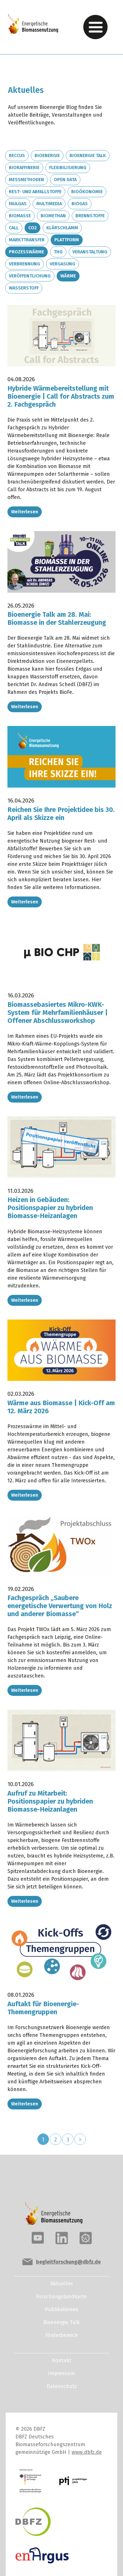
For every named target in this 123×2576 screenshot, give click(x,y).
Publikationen (62, 2309)
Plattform (67, 240)
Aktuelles (62, 2284)
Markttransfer (27, 240)
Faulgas (18, 204)
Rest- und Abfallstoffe (35, 192)
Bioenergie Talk (88, 155)
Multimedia (49, 204)
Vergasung (63, 264)
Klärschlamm (62, 228)
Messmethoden (26, 180)
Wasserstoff (24, 288)
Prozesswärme (26, 252)
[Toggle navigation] (95, 27)
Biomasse (20, 216)
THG (58, 252)
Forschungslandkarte (61, 2297)
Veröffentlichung (30, 276)
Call (14, 228)
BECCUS (17, 155)
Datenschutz (62, 2386)
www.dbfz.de (87, 2452)
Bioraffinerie (24, 168)
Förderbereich (61, 2335)
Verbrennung (24, 264)
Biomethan (53, 216)
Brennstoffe (90, 216)
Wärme (68, 276)
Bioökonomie (87, 192)
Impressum (61, 2373)
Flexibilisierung (68, 168)
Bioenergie (47, 155)
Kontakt (62, 2360)
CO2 (32, 228)
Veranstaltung (90, 252)
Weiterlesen (25, 512)
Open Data (65, 180)
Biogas (80, 204)
